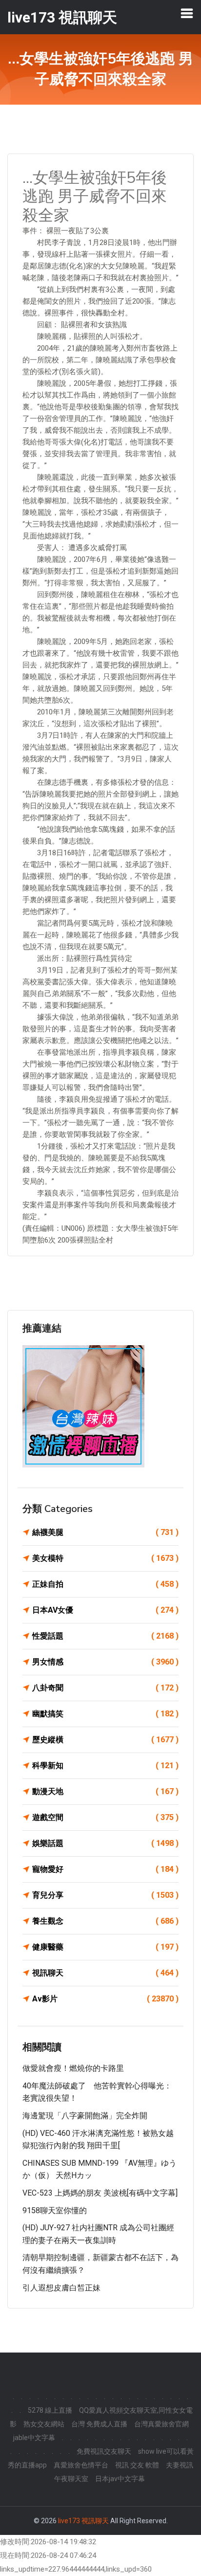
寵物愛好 (105, 1869)
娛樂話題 (105, 1843)
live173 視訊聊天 (83, 2521)
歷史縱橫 (105, 1740)
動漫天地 (105, 1791)
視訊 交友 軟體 (137, 2465)
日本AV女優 (105, 1610)
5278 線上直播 (50, 2410)
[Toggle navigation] (187, 13)
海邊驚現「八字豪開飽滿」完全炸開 (85, 2116)
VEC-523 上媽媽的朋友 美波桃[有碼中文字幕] (100, 2193)
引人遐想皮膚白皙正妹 (61, 2288)
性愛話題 (105, 1636)
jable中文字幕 (34, 2438)
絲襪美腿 (105, 1532)
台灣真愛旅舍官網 (161, 2424)
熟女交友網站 (44, 2424)
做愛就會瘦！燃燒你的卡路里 (73, 2068)
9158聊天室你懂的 (55, 2210)
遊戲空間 (105, 1817)
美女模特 (105, 1558)
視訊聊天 (105, 1973)
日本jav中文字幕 (120, 2479)
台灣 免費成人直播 (99, 2424)
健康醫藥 (105, 1947)
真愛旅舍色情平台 (81, 2465)
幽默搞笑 (105, 1714)
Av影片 (105, 1999)
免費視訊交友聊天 (104, 2451)
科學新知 (105, 1765)
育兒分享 (105, 1895)
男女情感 (105, 1662)
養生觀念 (105, 1921)
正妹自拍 (105, 1584)
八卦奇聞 (105, 1688)
